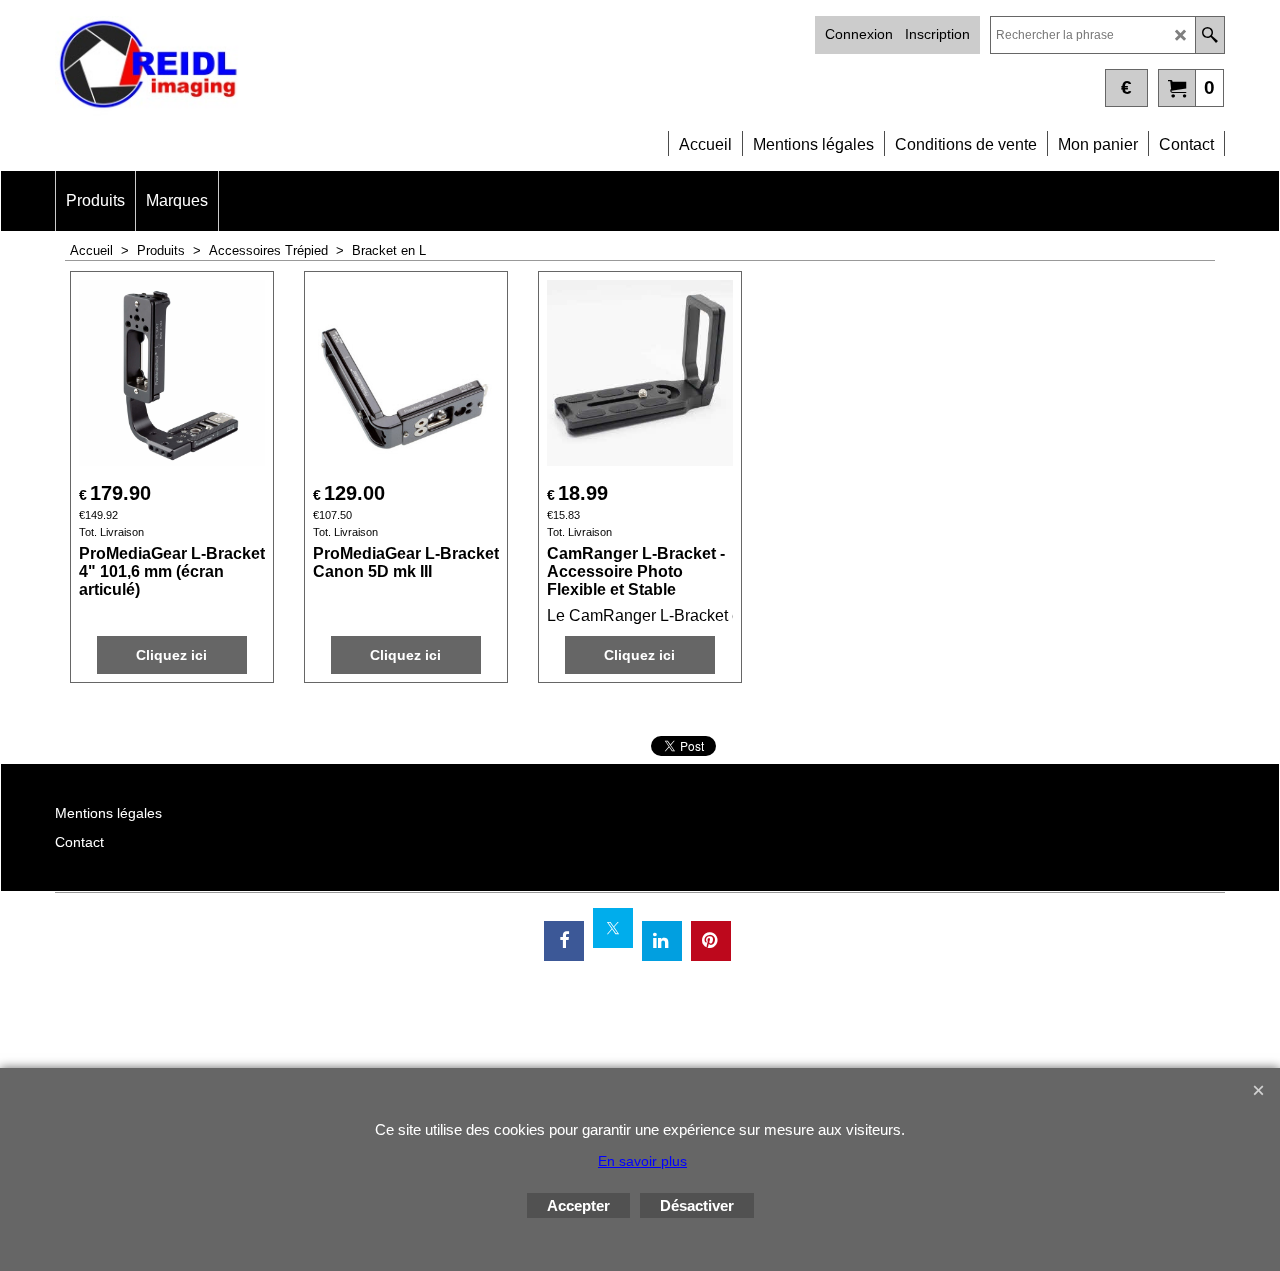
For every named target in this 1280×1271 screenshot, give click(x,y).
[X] (613, 928)
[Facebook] (564, 941)
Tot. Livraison (111, 532)
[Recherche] (1209, 35)
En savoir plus (642, 1161)
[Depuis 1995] (347, 66)
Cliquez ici (171, 655)
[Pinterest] (711, 941)
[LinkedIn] (662, 941)
